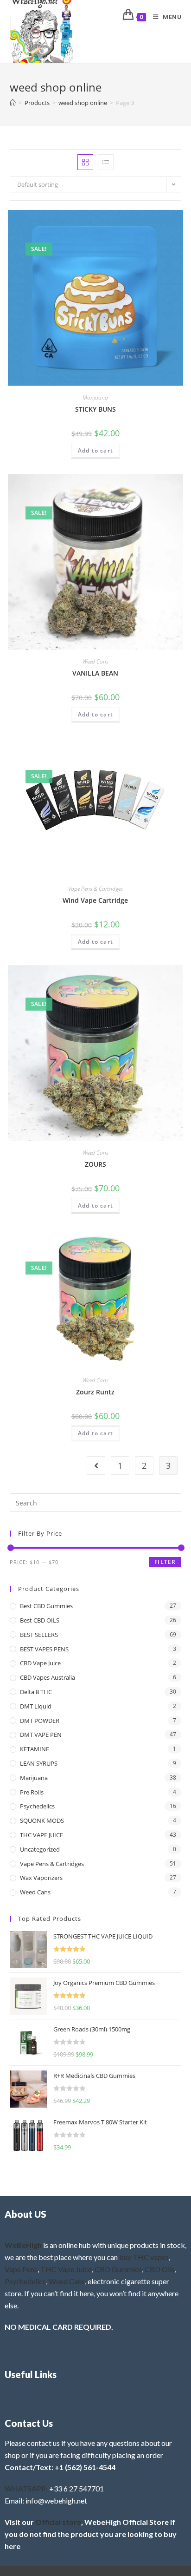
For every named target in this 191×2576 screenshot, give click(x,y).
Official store (58, 2522)
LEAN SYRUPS (39, 1763)
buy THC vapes (144, 2257)
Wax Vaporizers (41, 1878)
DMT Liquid (36, 1706)
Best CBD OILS (40, 1620)
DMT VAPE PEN (41, 1735)
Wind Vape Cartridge (95, 900)
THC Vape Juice (66, 2269)
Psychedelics (37, 1806)
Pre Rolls (32, 1792)
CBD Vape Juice (40, 1663)
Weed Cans (95, 661)
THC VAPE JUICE (41, 1835)
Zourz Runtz (95, 1392)
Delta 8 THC (36, 1692)
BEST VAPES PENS (44, 1649)
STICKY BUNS (95, 409)
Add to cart (95, 450)
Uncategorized (40, 1849)
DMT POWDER (40, 1721)
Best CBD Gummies (46, 1606)
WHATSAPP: (26, 2488)
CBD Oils (160, 2269)
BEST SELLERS (39, 1635)
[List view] (106, 162)
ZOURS (95, 1164)
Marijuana (95, 398)
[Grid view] (85, 162)
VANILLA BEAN (95, 673)
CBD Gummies (118, 2269)
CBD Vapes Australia (48, 1677)
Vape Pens (21, 2269)
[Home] (13, 103)
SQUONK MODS (42, 1820)
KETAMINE (35, 1749)
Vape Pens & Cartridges (95, 889)
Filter (165, 1562)
